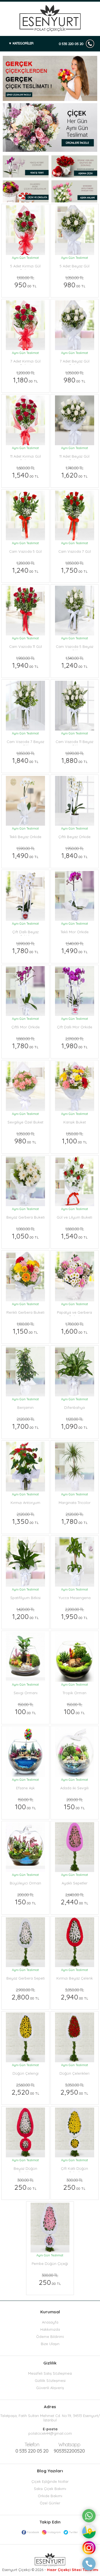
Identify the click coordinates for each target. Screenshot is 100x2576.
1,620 (75, 472)
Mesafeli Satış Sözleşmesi (50, 2373)
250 (26, 2184)
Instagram (54, 2532)
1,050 (25, 1233)
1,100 (75, 1138)
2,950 (74, 2089)
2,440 (75, 1899)
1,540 (26, 472)
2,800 (26, 1994)
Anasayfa (50, 2322)
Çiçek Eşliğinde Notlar (50, 2481)
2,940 (75, 1994)
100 (26, 1709)
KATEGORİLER (23, 43)
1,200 (26, 1614)
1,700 (26, 1423)
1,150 (25, 1328)
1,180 (26, 377)
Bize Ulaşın (50, 2344)
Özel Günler (50, 2503)
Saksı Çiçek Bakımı (50, 2489)
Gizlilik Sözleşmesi (50, 2381)
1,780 (25, 948)
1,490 (25, 853)
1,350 (26, 1519)
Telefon (32, 2445)
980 (75, 282)
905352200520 (69, 2448)
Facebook (33, 2532)
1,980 (75, 1043)
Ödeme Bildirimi (50, 2337)
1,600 (74, 1328)
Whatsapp (69, 2445)
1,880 (75, 758)
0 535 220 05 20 (71, 44)
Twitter (73, 2532)
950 (26, 282)
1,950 (74, 1614)
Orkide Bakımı (50, 2496)
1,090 (74, 1423)
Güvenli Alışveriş (50, 2388)
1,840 (25, 758)
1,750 (74, 567)
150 (74, 1804)
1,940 (25, 663)
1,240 (25, 567)
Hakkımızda (50, 2329)
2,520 (26, 2089)
